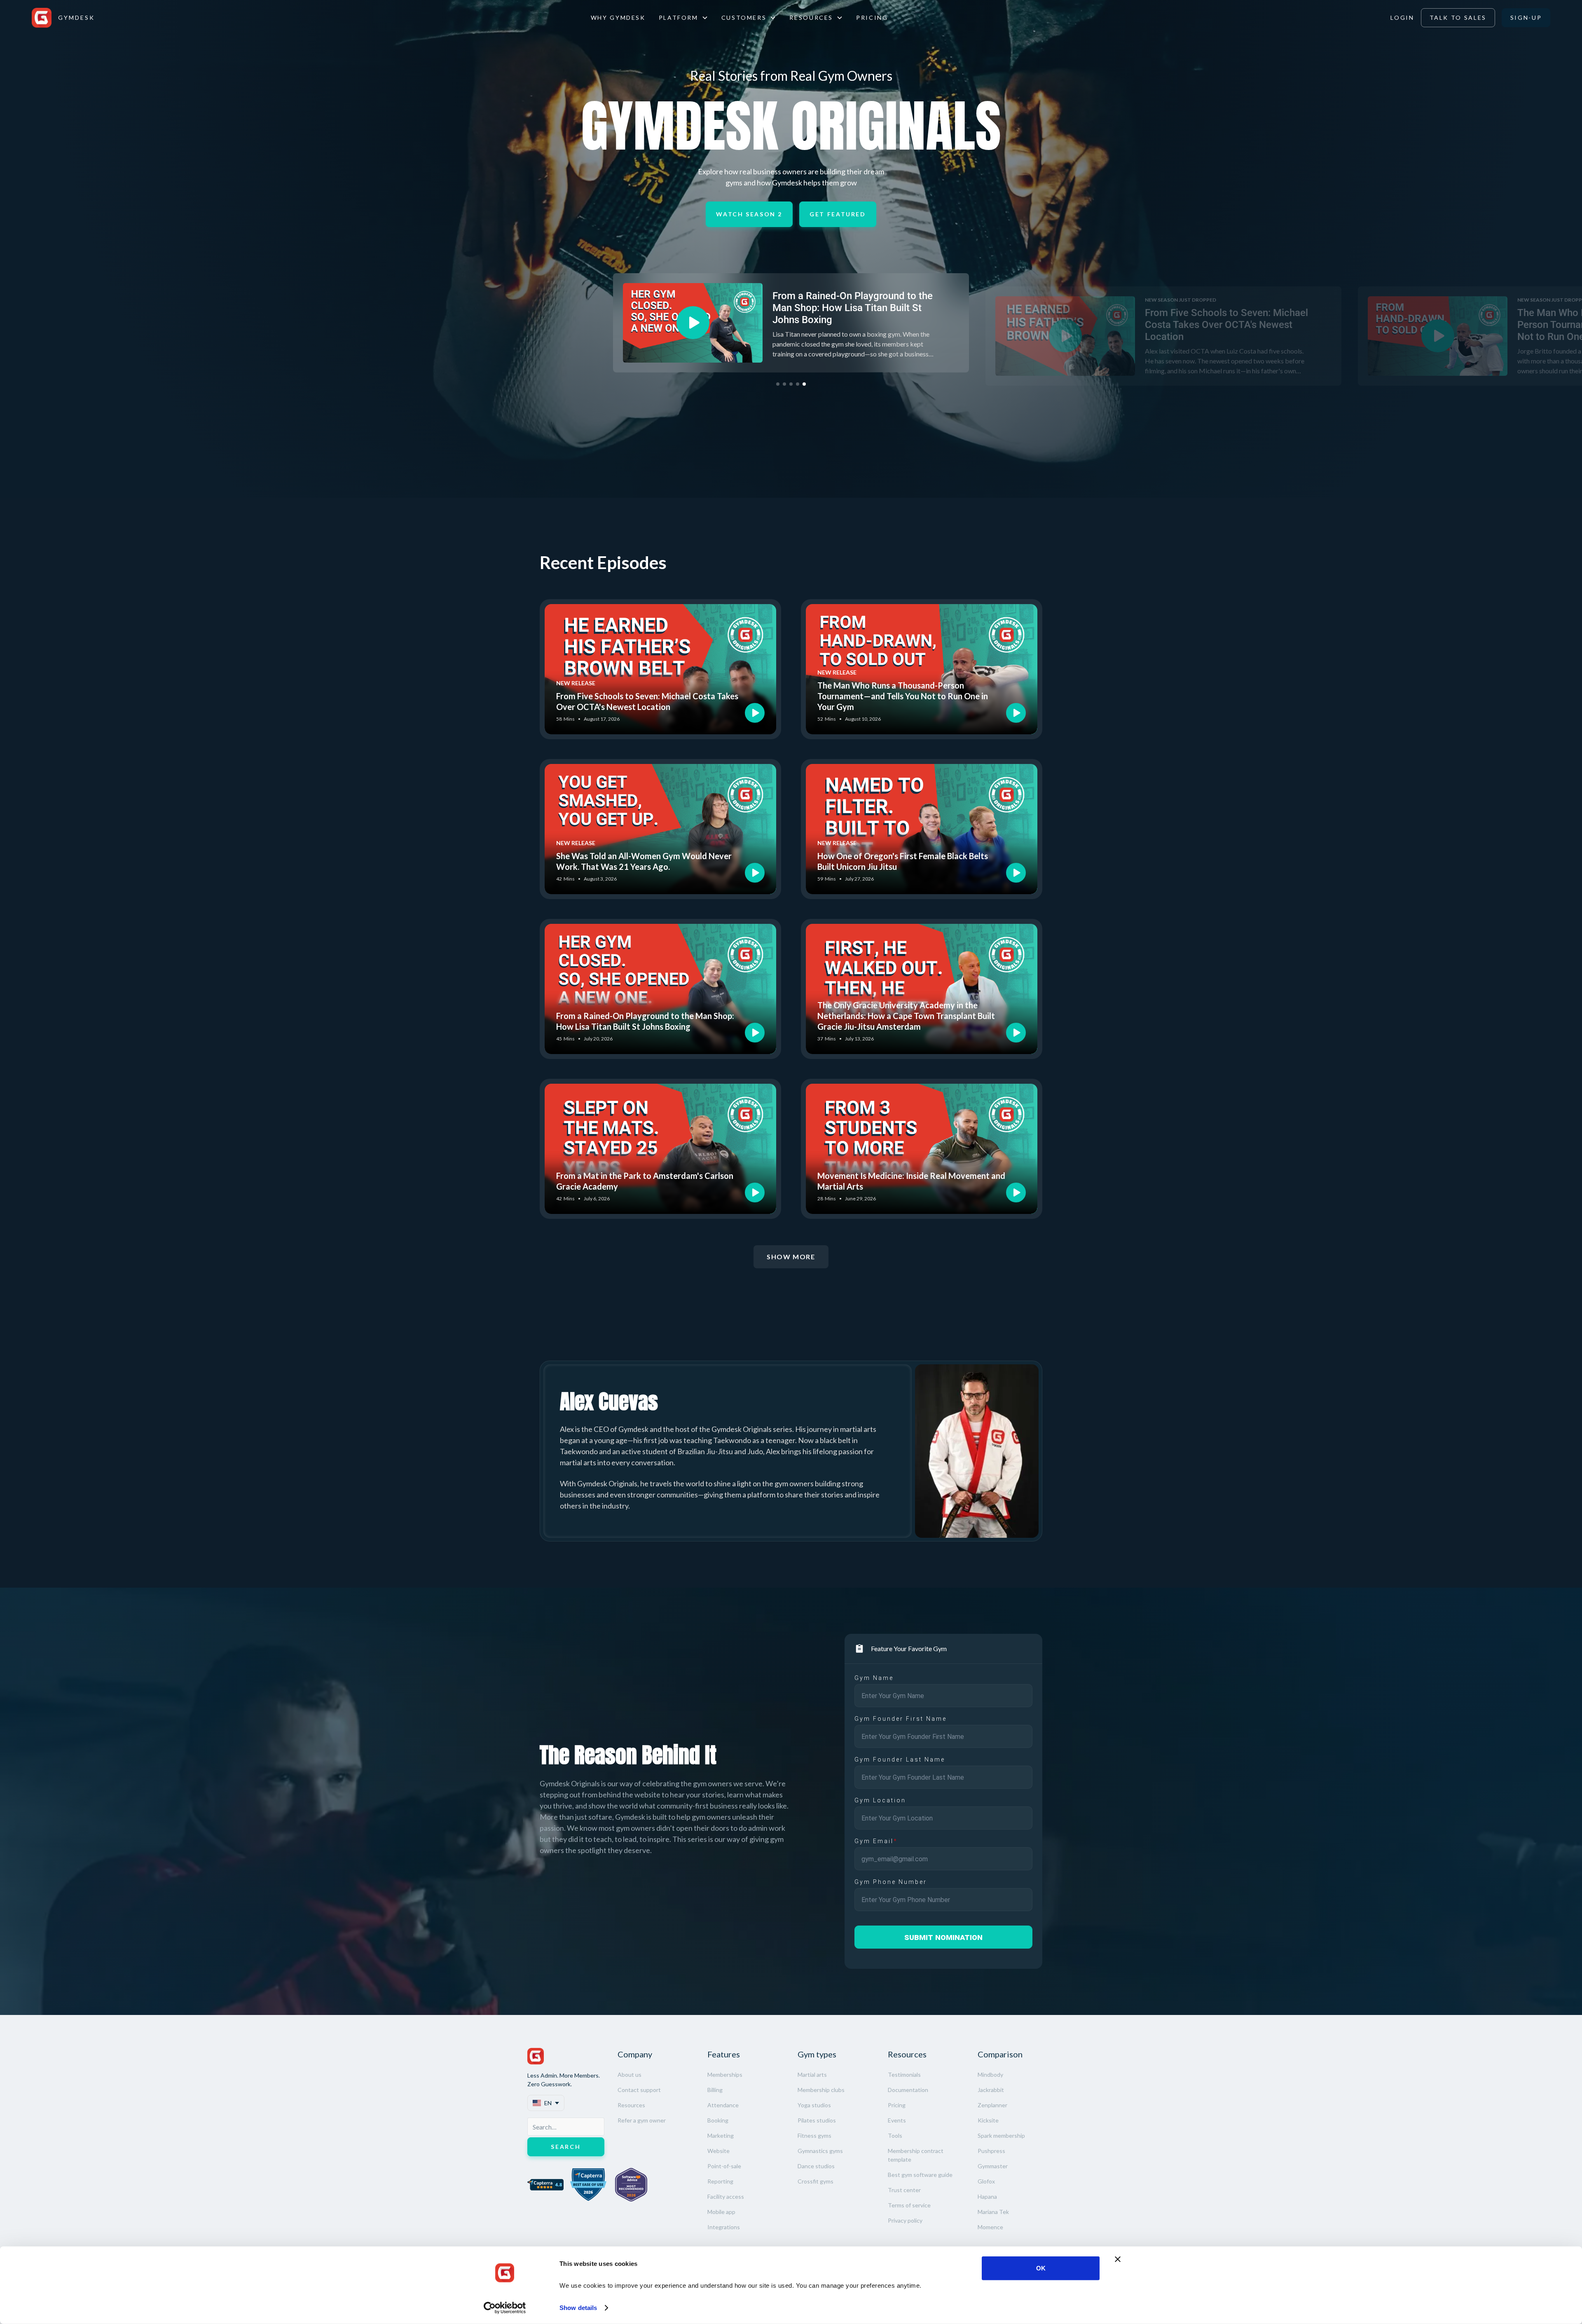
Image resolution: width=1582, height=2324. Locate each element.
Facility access (726, 2196)
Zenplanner (992, 2105)
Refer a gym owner (642, 2120)
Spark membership (1001, 2135)
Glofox (986, 2181)
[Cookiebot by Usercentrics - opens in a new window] (505, 2308)
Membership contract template (916, 2155)
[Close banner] (1118, 2259)
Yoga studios (814, 2105)
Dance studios (816, 2166)
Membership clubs (821, 2090)
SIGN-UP (1526, 18)
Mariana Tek (993, 2212)
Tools (895, 2135)
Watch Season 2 (749, 214)
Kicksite (988, 2120)
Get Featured (838, 214)
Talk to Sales (1458, 18)
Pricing (872, 18)
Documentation (908, 2090)
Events (897, 2120)
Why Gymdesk (618, 18)
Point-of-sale (724, 2166)
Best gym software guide (920, 2175)
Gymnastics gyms (820, 2151)
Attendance (723, 2105)
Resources (631, 2105)
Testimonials (904, 2074)
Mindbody (990, 2074)
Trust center (904, 2190)
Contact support (639, 2090)
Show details (578, 2308)
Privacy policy (905, 2220)
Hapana (987, 2196)
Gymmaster (993, 2166)
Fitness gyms (814, 2135)
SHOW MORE (791, 1257)
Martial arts (812, 2074)
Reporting (720, 2181)
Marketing (721, 2135)
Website (718, 2151)
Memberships (725, 2074)
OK (1041, 2268)
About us (630, 2074)
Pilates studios (817, 2120)
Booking (718, 2120)
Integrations (724, 2227)
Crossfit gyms (816, 2181)
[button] (683, 18)
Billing (715, 2090)
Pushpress (991, 2151)
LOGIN (1402, 18)
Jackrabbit (991, 2090)
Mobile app (721, 2212)
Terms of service (909, 2205)
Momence (990, 2227)
